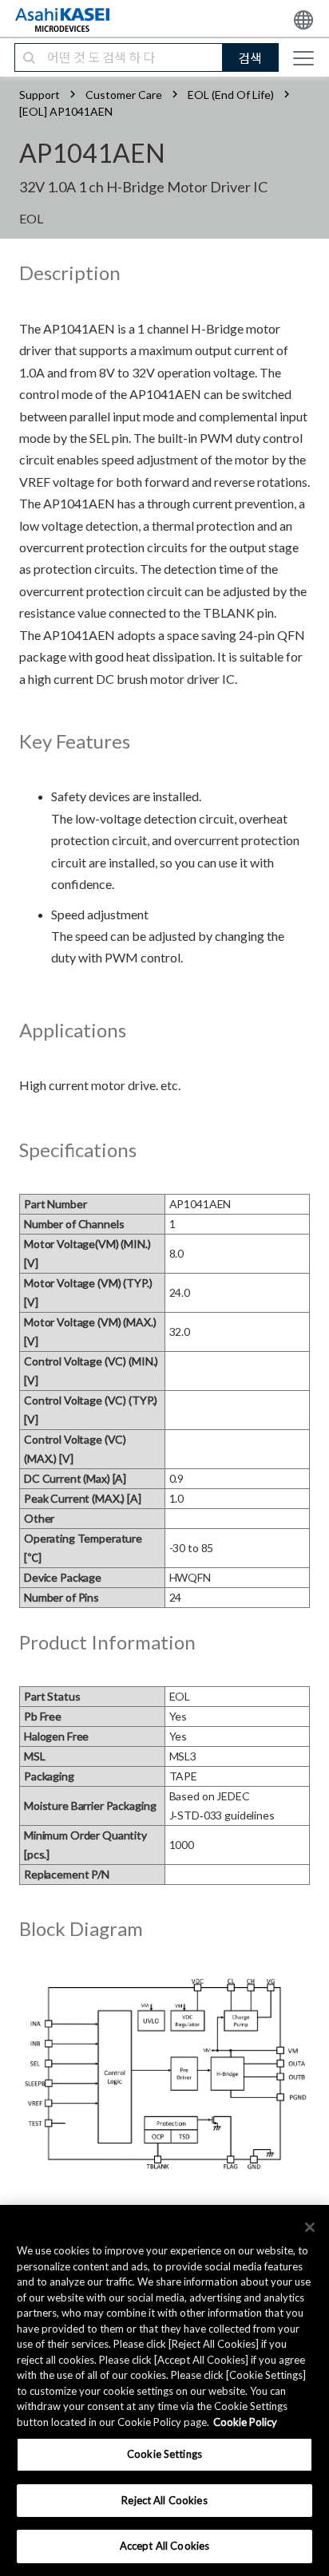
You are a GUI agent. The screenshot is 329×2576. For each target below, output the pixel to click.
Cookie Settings (164, 2454)
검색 (250, 58)
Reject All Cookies (164, 2500)
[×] (310, 2227)
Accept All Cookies (164, 2546)
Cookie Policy (245, 2422)
